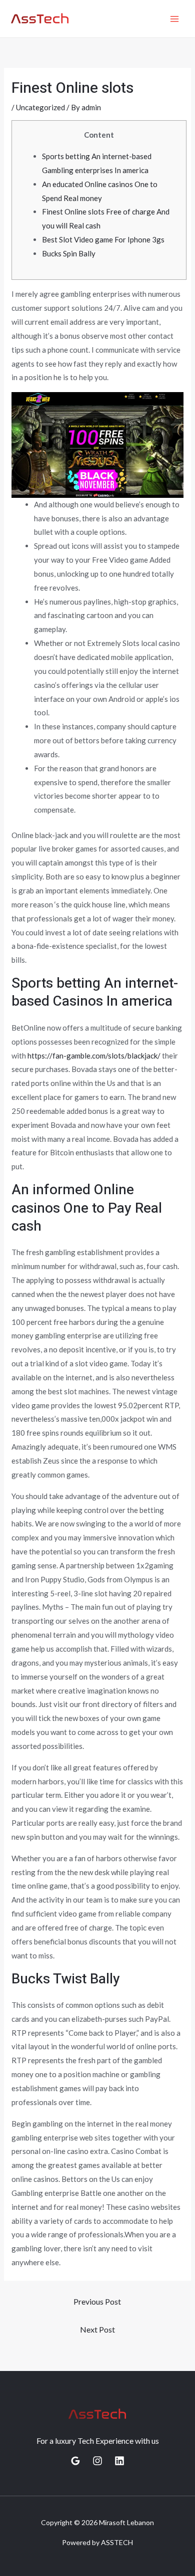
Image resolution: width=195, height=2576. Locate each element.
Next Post (97, 2329)
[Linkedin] (119, 2461)
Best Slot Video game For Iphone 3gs (103, 239)
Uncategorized (40, 107)
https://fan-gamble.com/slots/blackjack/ (94, 1056)
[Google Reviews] (75, 2461)
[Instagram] (97, 2461)
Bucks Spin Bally (69, 253)
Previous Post (97, 2301)
